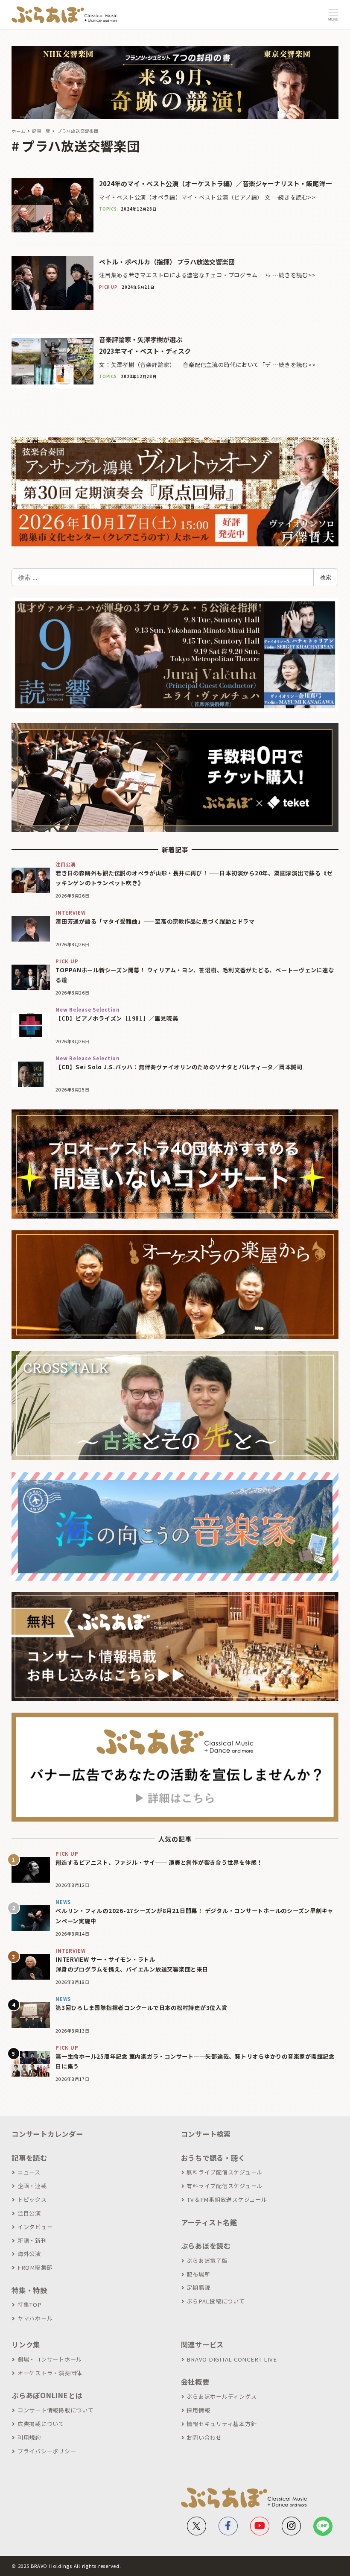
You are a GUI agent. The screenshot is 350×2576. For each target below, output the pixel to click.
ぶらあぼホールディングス (222, 2396)
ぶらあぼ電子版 (207, 2261)
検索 (326, 577)
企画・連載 (32, 2186)
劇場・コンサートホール (50, 2359)
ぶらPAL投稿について (216, 2301)
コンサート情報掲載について (56, 2410)
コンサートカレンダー (47, 2134)
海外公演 (29, 2254)
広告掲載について (41, 2424)
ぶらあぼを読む (206, 2246)
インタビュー (35, 2227)
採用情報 (198, 2410)
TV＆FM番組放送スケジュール (227, 2199)
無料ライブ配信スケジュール (225, 2172)
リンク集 (26, 2344)
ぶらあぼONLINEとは (47, 2395)
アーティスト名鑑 (209, 2222)
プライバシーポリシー (47, 2451)
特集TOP (30, 2305)
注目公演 (29, 2213)
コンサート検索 (206, 2134)
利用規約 (29, 2437)
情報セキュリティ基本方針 (222, 2424)
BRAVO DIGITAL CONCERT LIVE (232, 2359)
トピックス (32, 2199)
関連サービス (203, 2344)
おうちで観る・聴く (213, 2158)
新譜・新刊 (32, 2240)
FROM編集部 (35, 2267)
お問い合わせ (204, 2437)
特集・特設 (29, 2290)
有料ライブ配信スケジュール (225, 2186)
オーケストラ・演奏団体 (50, 2373)
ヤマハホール (35, 2318)
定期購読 (198, 2287)
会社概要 (195, 2382)
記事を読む (29, 2158)
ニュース (29, 2172)
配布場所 (198, 2274)
